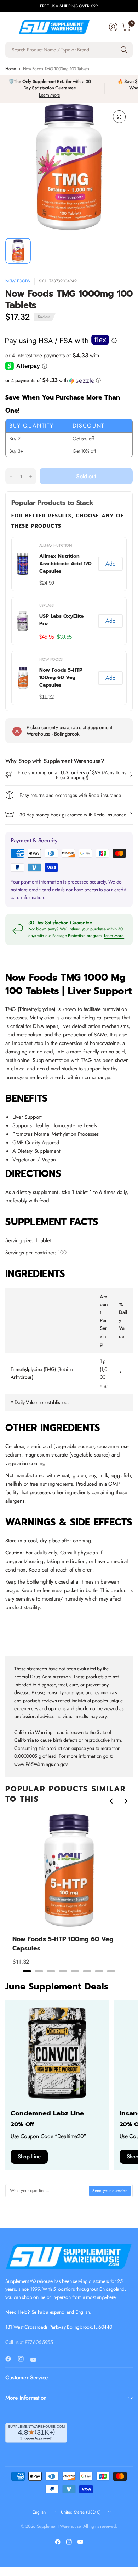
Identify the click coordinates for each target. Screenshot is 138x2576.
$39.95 (64, 637)
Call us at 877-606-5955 (29, 2342)
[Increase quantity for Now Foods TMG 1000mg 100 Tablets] (30, 477)
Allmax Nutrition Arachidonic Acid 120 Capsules (65, 564)
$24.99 (47, 583)
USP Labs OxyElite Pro (61, 620)
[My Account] (113, 27)
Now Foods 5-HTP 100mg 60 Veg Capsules (61, 678)
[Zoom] (119, 117)
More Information (26, 2398)
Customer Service (27, 2377)
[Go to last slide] (111, 1801)
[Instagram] (24, 2359)
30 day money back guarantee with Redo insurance (73, 815)
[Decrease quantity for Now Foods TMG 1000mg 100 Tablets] (11, 477)
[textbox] (47, 2191)
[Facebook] (11, 2359)
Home (11, 69)
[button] (69, 380)
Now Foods (18, 281)
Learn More (50, 95)
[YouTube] (36, 2360)
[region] (69, 621)
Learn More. (114, 936)
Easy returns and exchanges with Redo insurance (70, 795)
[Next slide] (126, 1801)
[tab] (27, 1971)
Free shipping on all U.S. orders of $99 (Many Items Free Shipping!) (72, 775)
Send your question (110, 2191)
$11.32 (47, 697)
